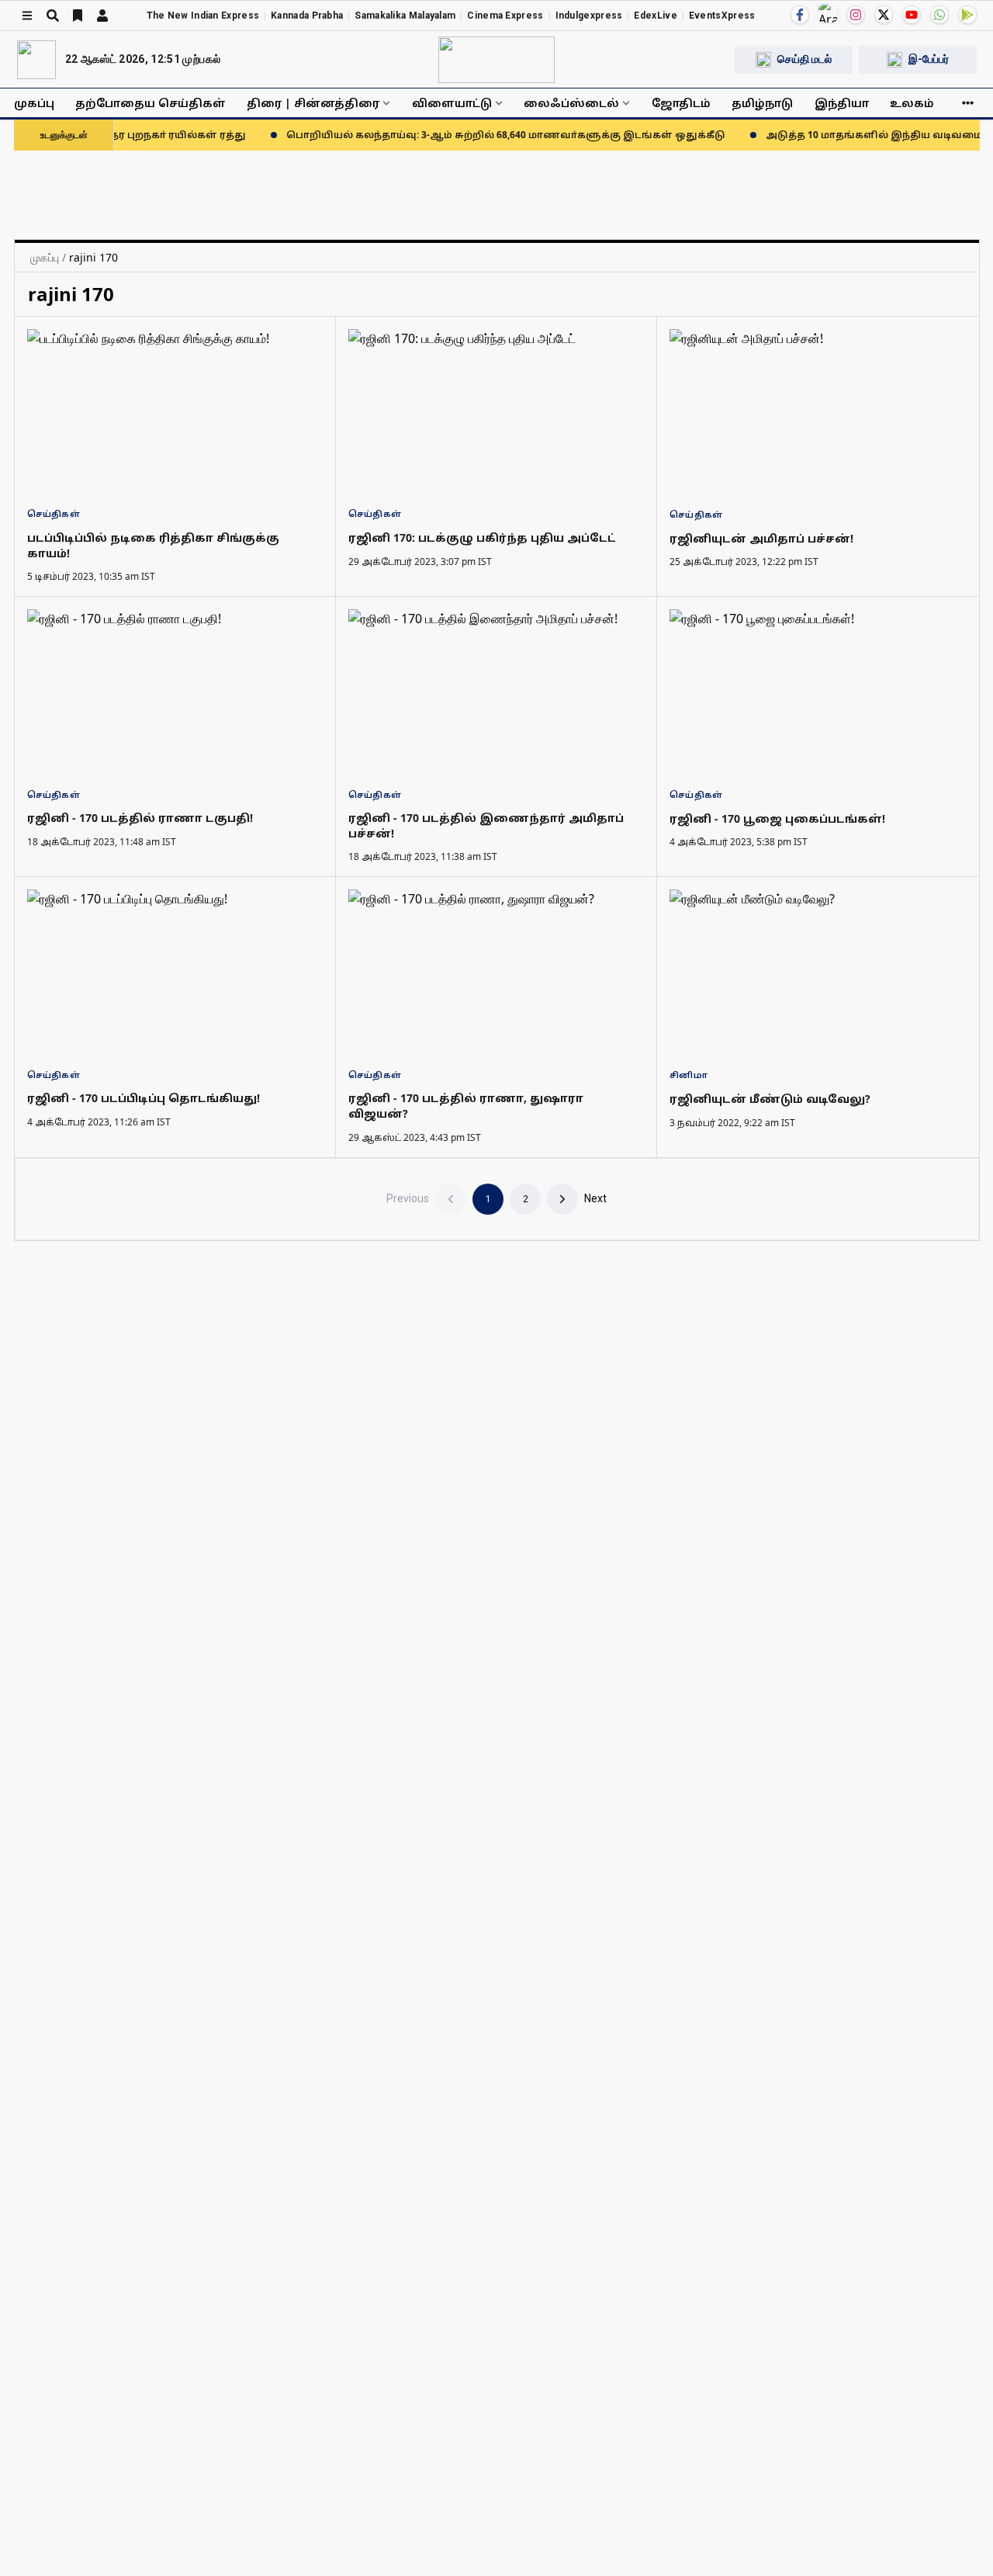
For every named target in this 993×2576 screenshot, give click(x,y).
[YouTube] (912, 15)
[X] (884, 15)
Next (595, 1198)
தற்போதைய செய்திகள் (151, 103)
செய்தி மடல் (804, 59)
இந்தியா (842, 103)
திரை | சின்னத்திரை (313, 103)
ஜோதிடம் (681, 103)
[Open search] (53, 16)
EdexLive (655, 16)
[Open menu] (27, 16)
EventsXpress (722, 16)
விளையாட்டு (452, 103)
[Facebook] (800, 15)
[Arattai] (828, 13)
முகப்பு (34, 103)
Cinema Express (505, 16)
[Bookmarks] (78, 16)
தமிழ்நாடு (762, 103)
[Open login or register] (102, 16)
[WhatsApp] (939, 15)
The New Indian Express (203, 16)
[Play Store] (967, 15)
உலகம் (912, 103)
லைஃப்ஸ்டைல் (571, 103)
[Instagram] (856, 15)
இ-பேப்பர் (929, 59)
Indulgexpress (589, 16)
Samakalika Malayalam (405, 16)
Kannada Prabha (307, 16)
